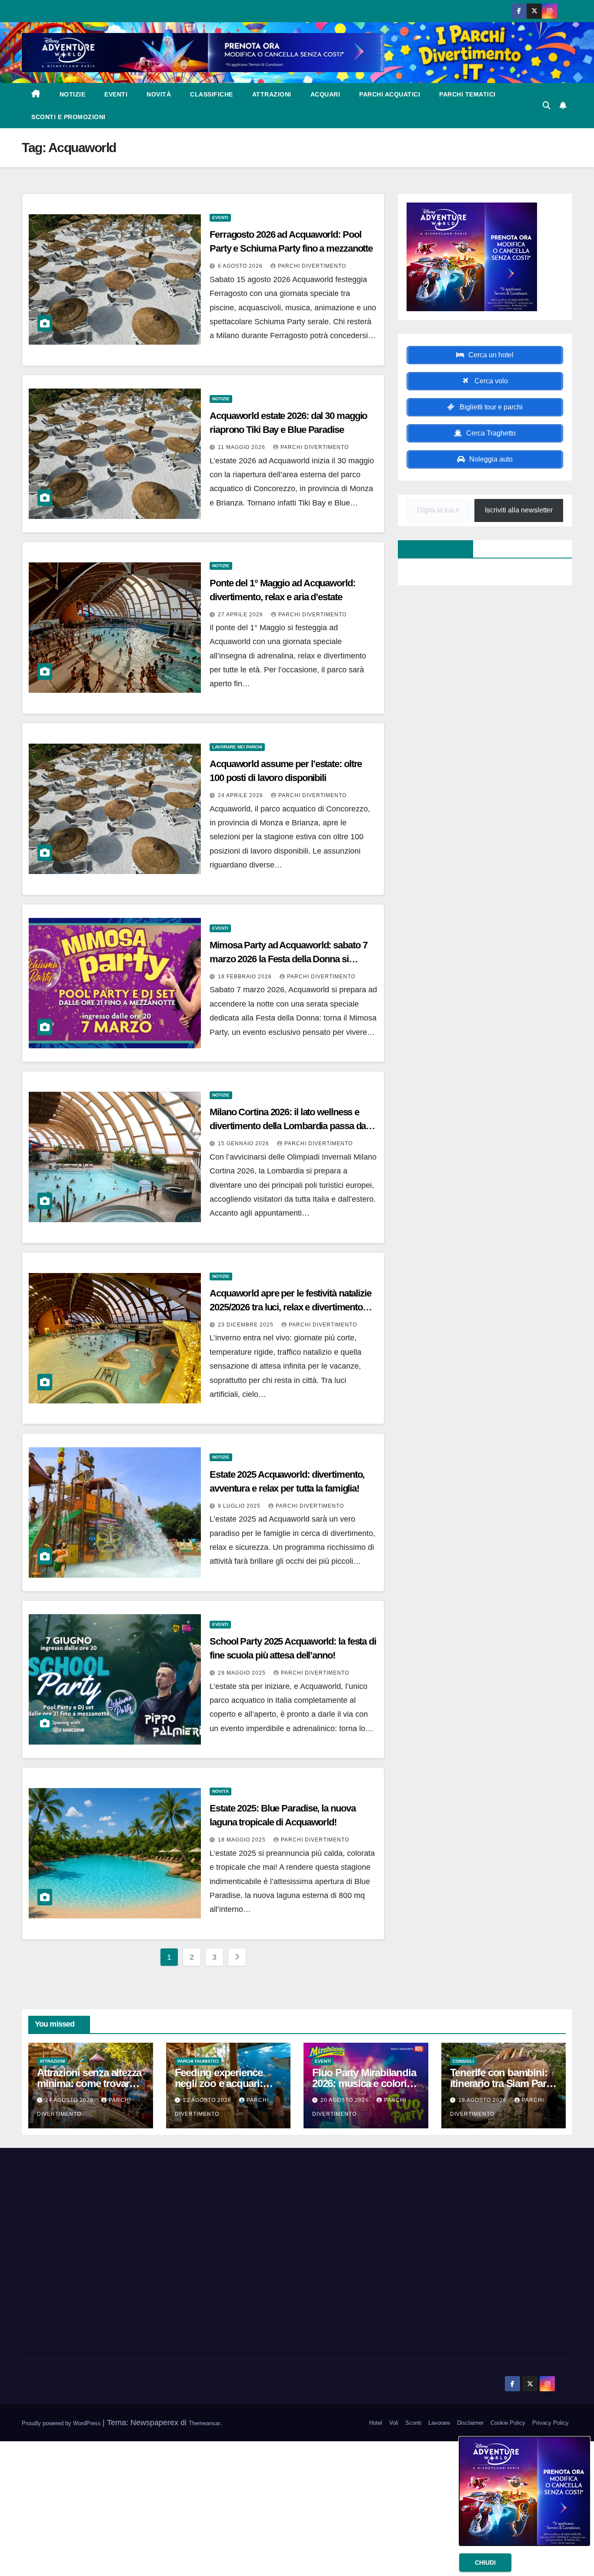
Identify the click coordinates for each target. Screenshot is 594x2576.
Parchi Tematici (467, 94)
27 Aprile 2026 (241, 615)
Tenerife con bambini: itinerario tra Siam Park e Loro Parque (501, 2083)
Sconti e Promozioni (68, 117)
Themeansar (204, 2423)
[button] (547, 106)
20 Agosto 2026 (345, 2100)
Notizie (73, 94)
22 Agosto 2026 (208, 2100)
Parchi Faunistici (198, 2061)
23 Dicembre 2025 (247, 1325)
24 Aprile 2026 (241, 795)
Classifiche (212, 94)
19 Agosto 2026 (483, 2100)
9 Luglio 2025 (240, 1506)
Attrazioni (272, 94)
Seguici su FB (431, 549)
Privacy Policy (551, 2423)
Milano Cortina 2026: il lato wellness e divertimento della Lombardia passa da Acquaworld (288, 1126)
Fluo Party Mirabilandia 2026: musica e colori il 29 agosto (364, 2083)
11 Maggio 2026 (242, 447)
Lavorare (439, 2423)
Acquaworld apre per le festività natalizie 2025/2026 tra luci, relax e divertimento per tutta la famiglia (290, 1307)
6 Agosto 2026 (241, 266)
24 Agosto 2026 (70, 2100)
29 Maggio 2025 (243, 1673)
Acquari (325, 94)
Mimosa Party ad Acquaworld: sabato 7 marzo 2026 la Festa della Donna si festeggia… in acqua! (288, 959)
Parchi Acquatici (390, 94)
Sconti (413, 2423)
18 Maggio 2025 (243, 1840)
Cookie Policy (508, 2423)
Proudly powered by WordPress (62, 2423)
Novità (159, 94)
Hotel (376, 2423)
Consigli (463, 2061)
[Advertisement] (109, 2254)
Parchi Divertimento (312, 266)
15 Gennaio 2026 (244, 1143)
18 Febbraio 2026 (246, 977)
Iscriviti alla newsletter (519, 510)
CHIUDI (485, 2563)
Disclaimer (470, 2423)
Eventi (116, 94)
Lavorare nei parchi (237, 747)
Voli (394, 2423)
